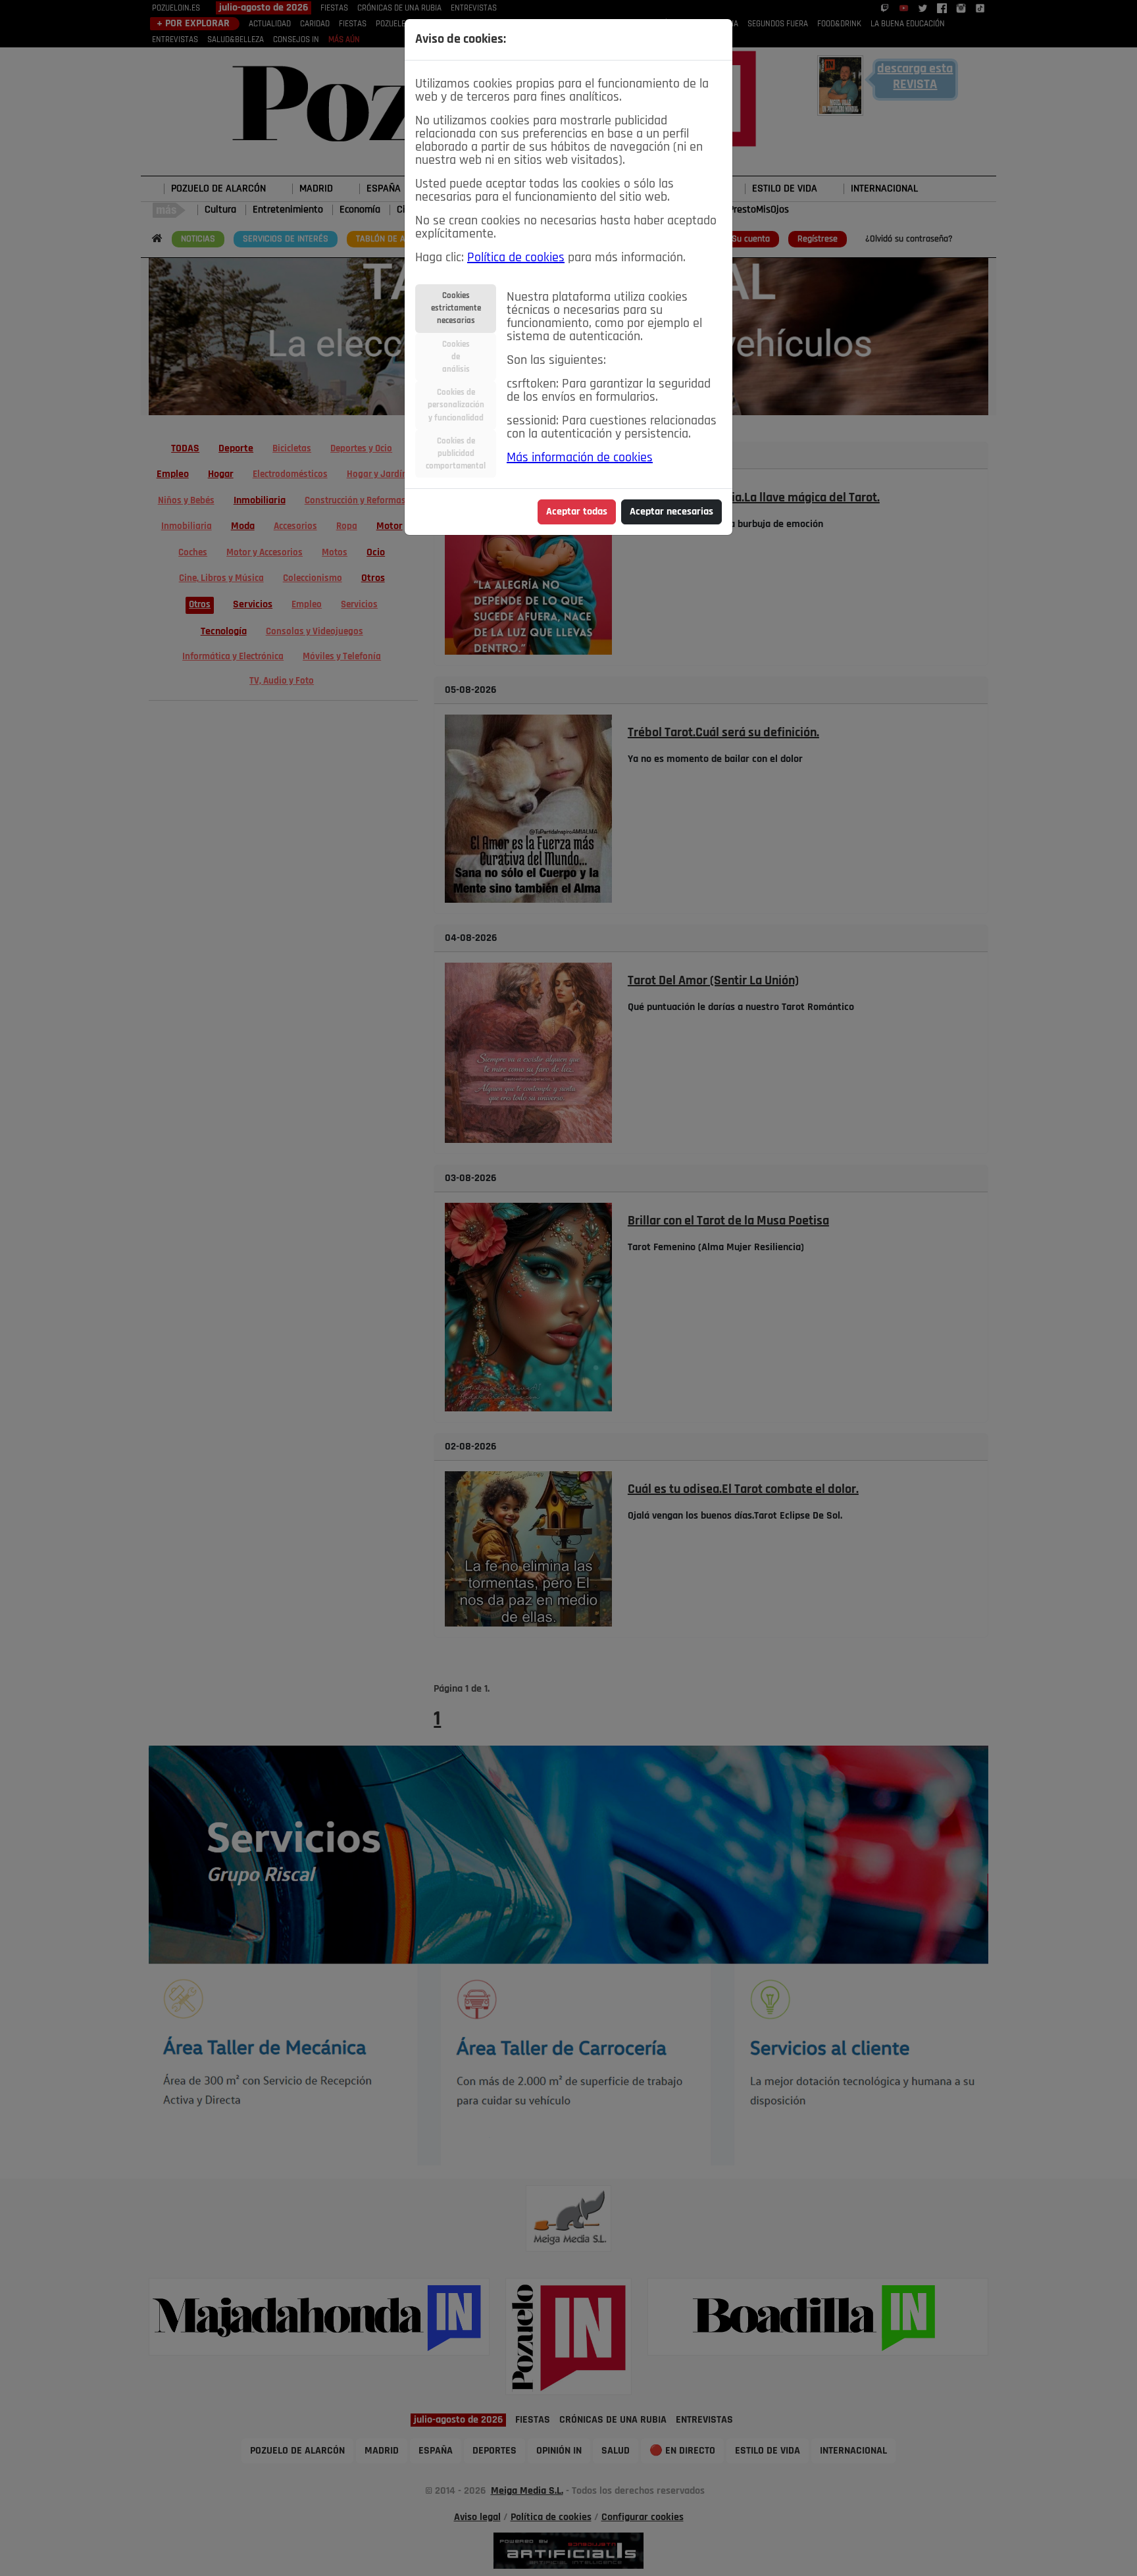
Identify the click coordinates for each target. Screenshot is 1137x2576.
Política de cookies (516, 258)
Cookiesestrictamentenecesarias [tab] (456, 308)
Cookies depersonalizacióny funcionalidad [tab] (456, 405)
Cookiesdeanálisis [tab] (456, 357)
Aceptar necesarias (671, 512)
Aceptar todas (577, 512)
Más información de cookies (580, 458)
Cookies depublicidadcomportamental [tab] (456, 454)
